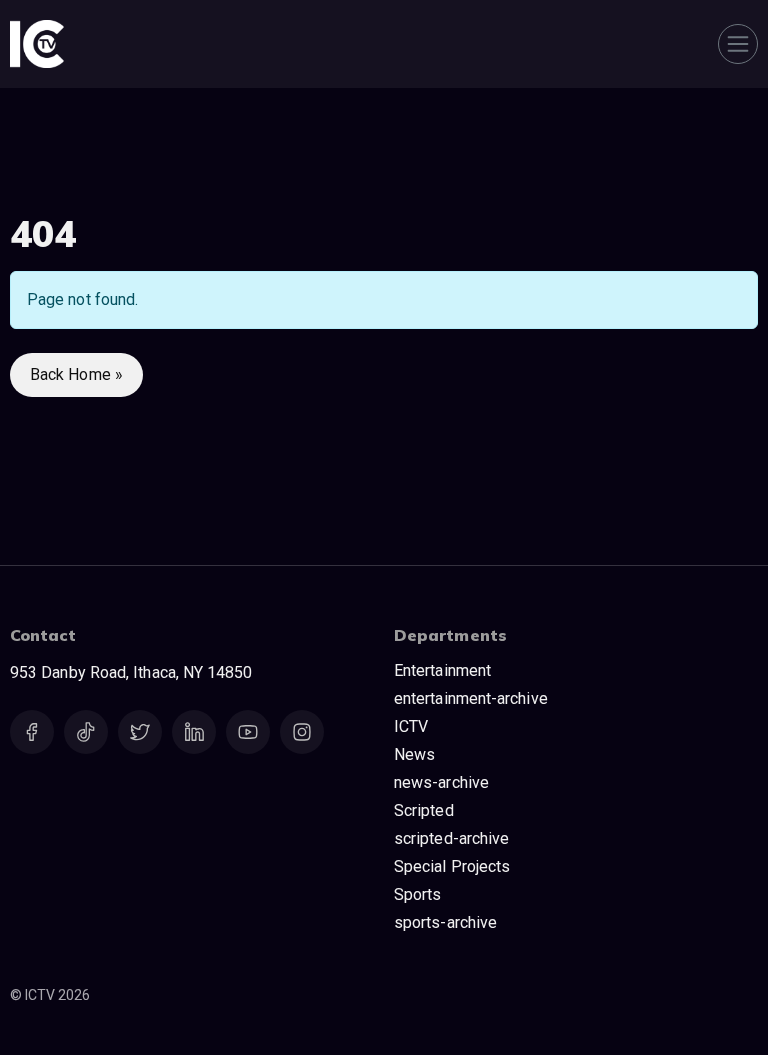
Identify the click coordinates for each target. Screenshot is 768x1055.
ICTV (411, 726)
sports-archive (445, 922)
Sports (417, 894)
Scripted (424, 810)
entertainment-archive (471, 698)
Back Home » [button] (76, 374)
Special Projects (452, 866)
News (414, 754)
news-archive (441, 782)
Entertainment (442, 670)
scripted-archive (451, 838)
